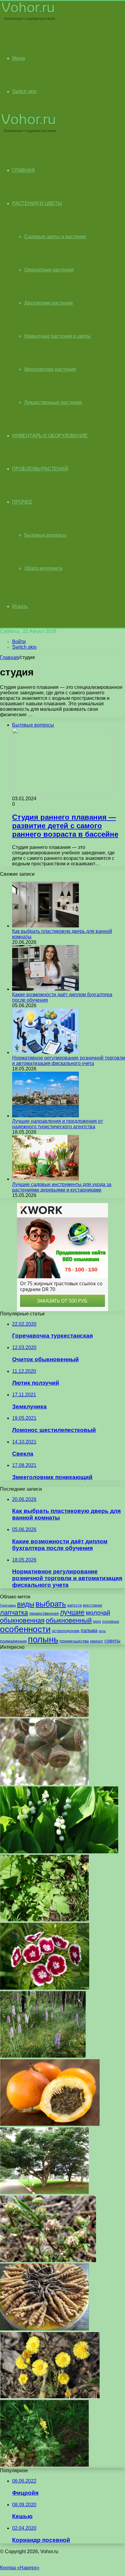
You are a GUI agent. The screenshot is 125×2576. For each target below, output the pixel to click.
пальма (89, 1630)
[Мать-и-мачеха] (50, 2397)
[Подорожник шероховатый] (48, 2261)
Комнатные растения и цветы (57, 336)
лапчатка (14, 1613)
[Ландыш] (59, 1852)
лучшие (72, 1612)
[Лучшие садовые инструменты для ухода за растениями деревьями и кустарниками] (46, 1179)
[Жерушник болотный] (44, 1920)
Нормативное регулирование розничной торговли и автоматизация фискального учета (69, 1061)
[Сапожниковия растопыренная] (44, 1715)
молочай (98, 1613)
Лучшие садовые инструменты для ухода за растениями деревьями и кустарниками (62, 1187)
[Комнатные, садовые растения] (29, 20)
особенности (25, 1629)
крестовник (92, 1605)
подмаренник (13, 1641)
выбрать (51, 1604)
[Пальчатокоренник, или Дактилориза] (43, 2056)
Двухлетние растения (49, 303)
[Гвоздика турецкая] (45, 1988)
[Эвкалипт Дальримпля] (44, 1784)
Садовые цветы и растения (55, 237)
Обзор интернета (43, 568)
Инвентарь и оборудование (50, 436)
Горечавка (8, 1605)
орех (97, 1621)
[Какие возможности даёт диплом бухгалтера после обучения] (46, 989)
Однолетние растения (49, 270)
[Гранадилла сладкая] (50, 2124)
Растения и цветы (37, 203)
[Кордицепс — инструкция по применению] (44, 2329)
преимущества (74, 1641)
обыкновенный (69, 1620)
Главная (9, 657)
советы (112, 1641)
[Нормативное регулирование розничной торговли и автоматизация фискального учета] (46, 1052)
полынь (43, 1639)
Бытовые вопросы (45, 535)
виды (26, 1604)
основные (111, 1621)
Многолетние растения (50, 369)
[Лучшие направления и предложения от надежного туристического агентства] (46, 1116)
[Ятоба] (44, 2192)
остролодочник (66, 1631)
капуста (74, 1605)
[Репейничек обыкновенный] (44, 2465)
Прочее (22, 502)
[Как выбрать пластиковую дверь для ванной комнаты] (46, 926)
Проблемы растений (40, 469)
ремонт (97, 1641)
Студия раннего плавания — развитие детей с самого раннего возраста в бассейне (65, 826)
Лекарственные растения (53, 402)
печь (102, 1631)
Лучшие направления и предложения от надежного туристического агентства (57, 1124)
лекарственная (44, 1613)
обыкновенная (22, 1620)
